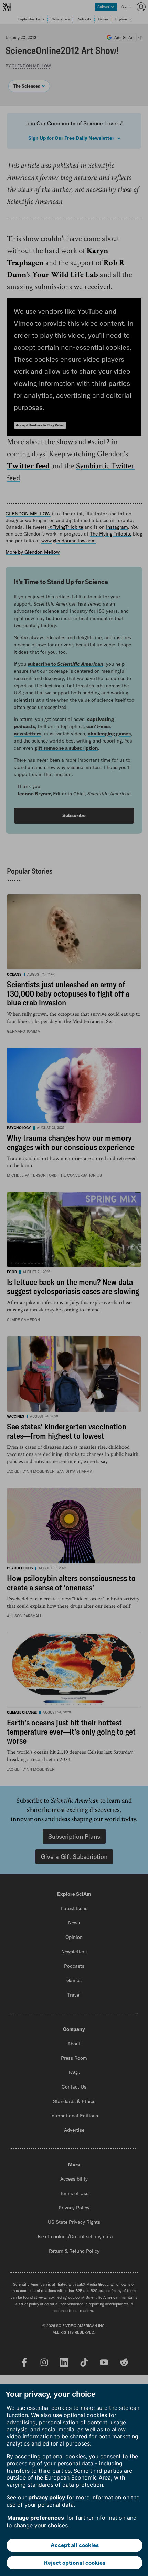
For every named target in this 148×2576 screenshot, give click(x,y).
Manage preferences (36, 2518)
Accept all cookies (75, 2545)
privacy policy (47, 2497)
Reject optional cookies (75, 2563)
